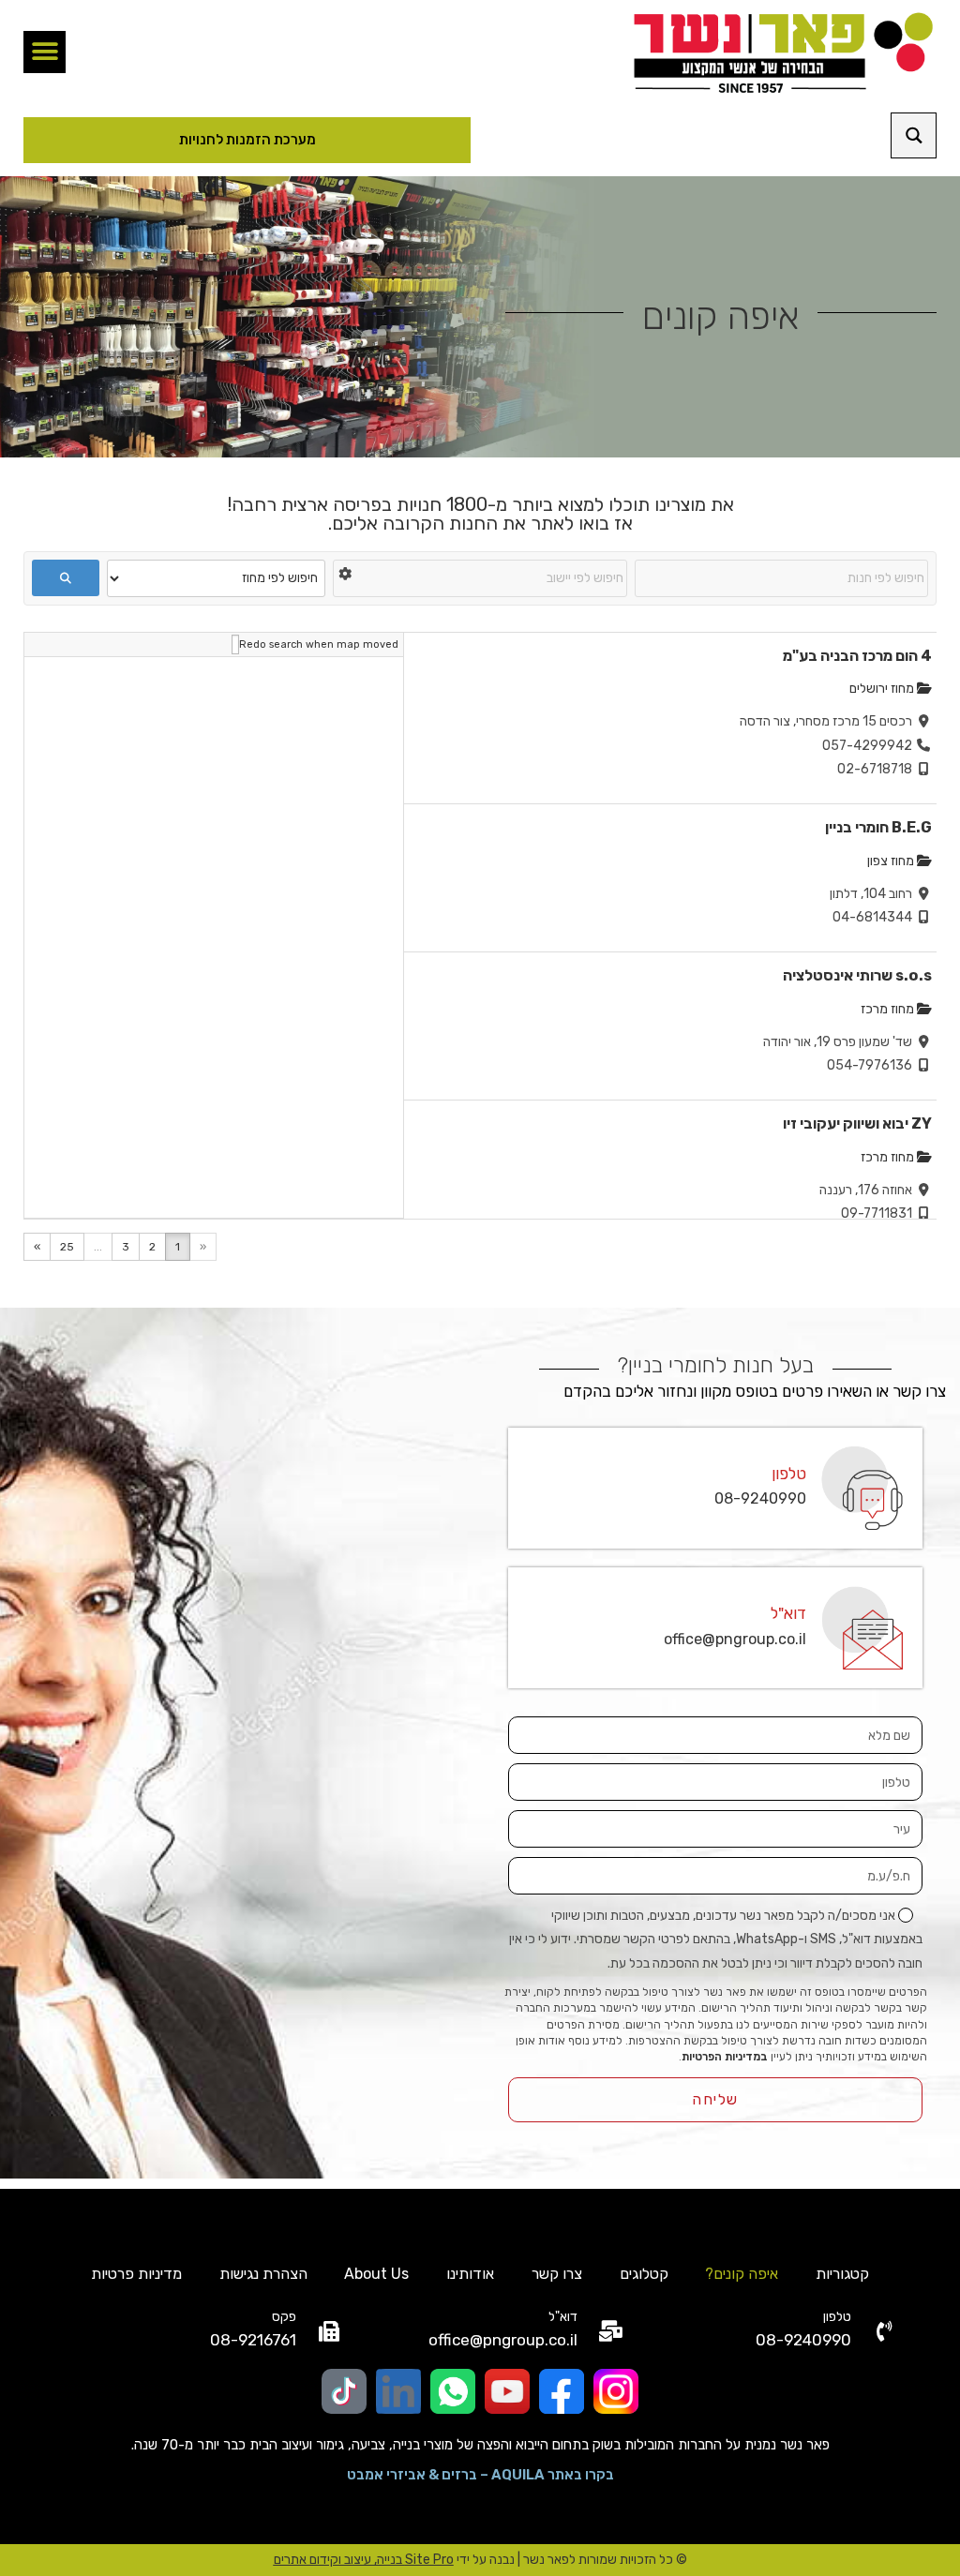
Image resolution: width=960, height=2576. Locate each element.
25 (67, 1247)
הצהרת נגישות (263, 2274)
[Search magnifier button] (914, 135)
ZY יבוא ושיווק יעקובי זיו (857, 1123)
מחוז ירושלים (883, 689)
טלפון (789, 1474)
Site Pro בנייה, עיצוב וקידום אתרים (364, 2560)
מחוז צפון (892, 861)
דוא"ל (788, 1613)
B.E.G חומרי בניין (878, 827)
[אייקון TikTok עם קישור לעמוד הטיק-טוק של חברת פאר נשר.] (344, 2391)
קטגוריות (842, 2274)
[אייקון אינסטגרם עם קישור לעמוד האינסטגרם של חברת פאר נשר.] (616, 2391)
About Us (376, 2274)
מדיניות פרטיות (136, 2274)
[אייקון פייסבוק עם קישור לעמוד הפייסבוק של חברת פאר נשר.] (562, 2391)
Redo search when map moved (319, 644)
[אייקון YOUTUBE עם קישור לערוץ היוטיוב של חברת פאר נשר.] (507, 2391)
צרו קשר (557, 2274)
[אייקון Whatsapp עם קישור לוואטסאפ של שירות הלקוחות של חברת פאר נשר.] (453, 2391)
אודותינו (470, 2274)
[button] (45, 52)
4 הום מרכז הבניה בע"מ (857, 656)
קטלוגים (644, 2274)
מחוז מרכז (889, 1009)
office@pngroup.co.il (735, 1639)
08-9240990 (760, 1498)
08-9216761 (253, 2340)
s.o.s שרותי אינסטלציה (857, 975)
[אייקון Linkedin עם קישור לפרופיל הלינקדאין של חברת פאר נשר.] (398, 2391)
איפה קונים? (742, 2274)
